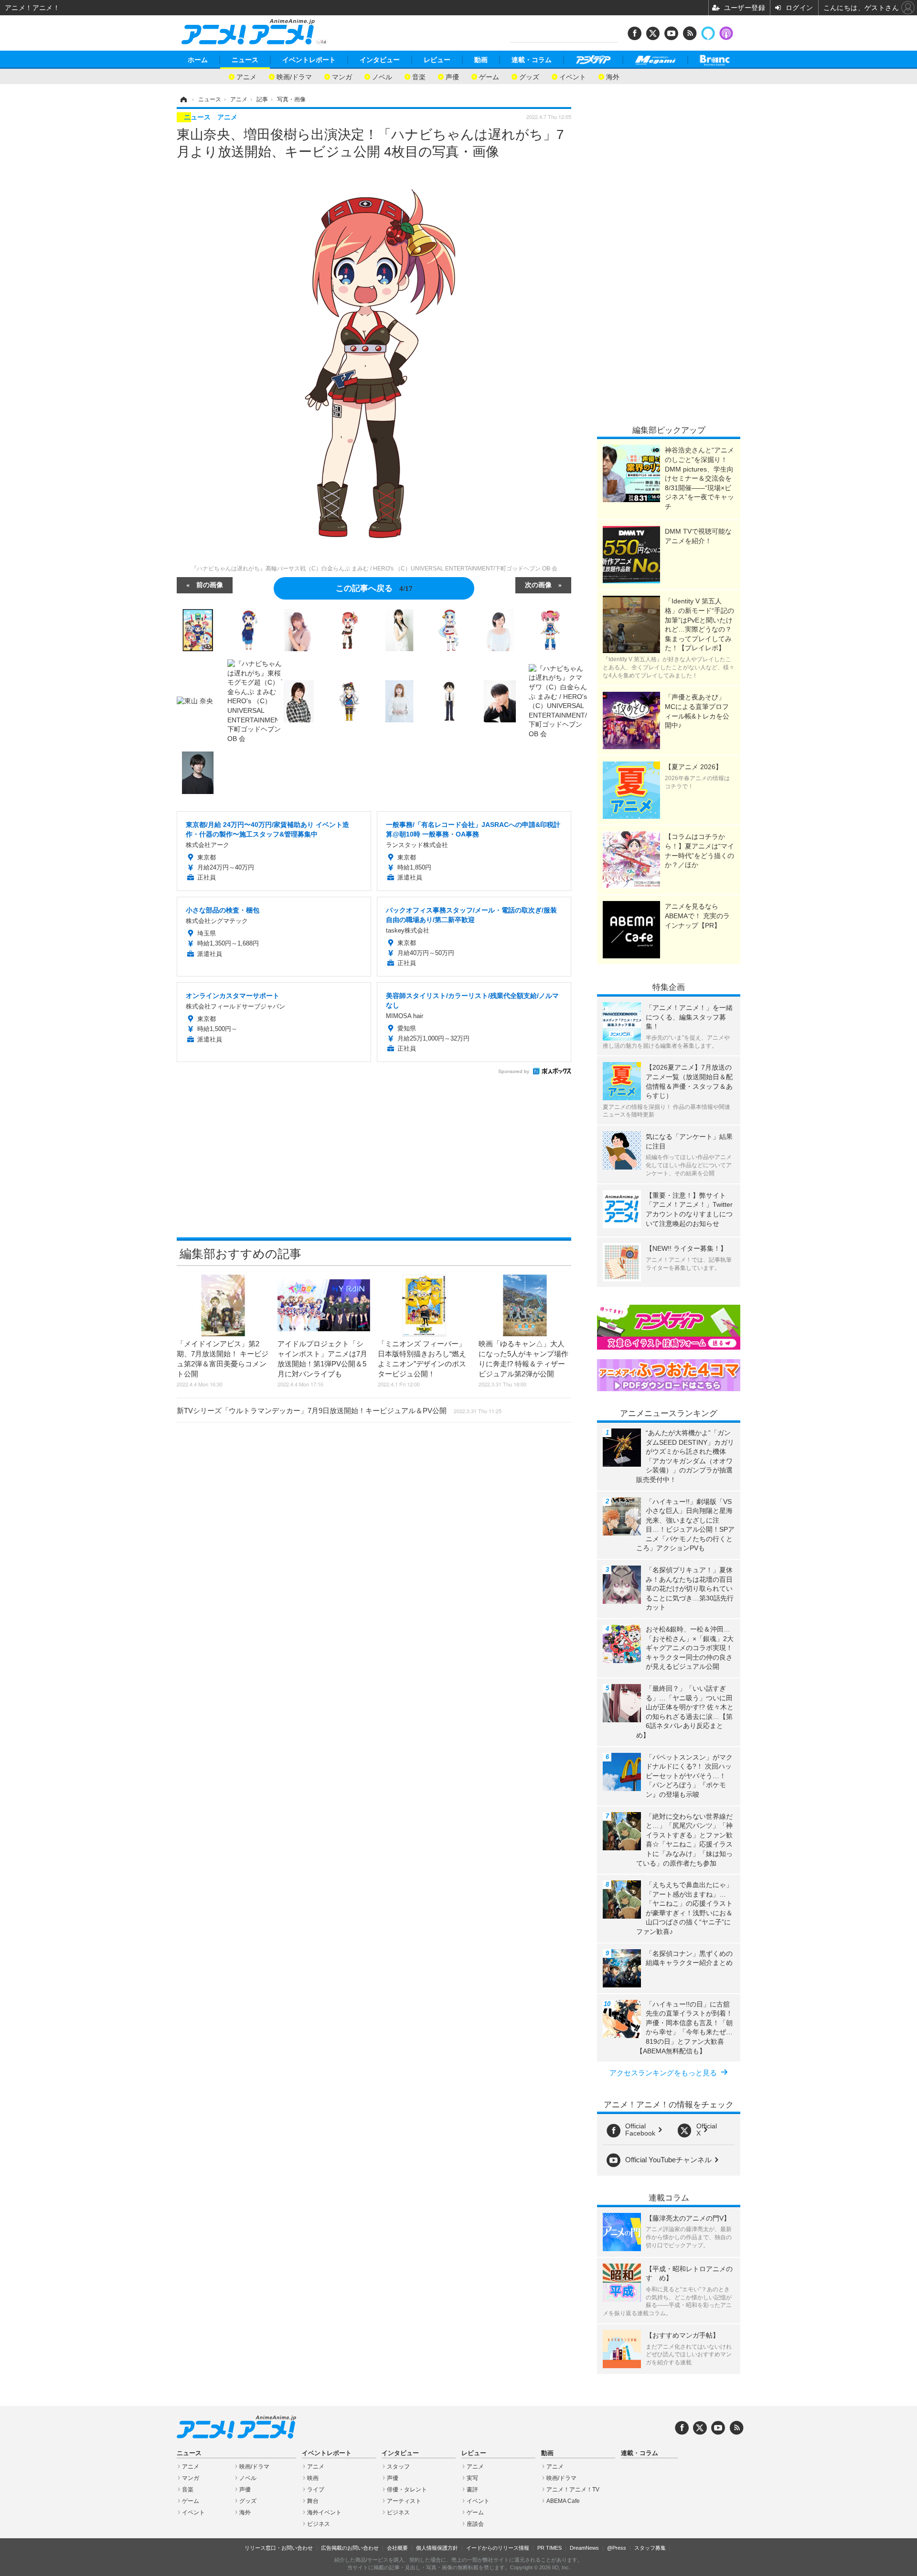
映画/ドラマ (294, 76)
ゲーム (489, 76)
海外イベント (324, 2512)
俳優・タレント (407, 2490)
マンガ (342, 76)
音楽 (419, 76)
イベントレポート (309, 60)
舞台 (313, 2501)
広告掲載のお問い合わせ (350, 2548)
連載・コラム (532, 60)
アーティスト (404, 2501)
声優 (452, 76)
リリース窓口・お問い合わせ (279, 2548)
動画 (481, 60)
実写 (472, 2478)
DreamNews (584, 2548)
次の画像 (538, 584)
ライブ (316, 2490)
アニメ (246, 76)
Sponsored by (514, 1071)
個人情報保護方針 (437, 2548)
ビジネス (319, 2524)
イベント (573, 76)
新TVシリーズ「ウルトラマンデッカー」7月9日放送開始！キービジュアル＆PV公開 (339, 1411)
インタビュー (380, 60)
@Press (617, 2548)
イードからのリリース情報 (498, 2548)
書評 (472, 2490)
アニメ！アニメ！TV (573, 2490)
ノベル (382, 76)
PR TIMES (549, 2548)
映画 (313, 2478)
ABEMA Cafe (563, 2501)
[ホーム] (183, 99)
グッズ (529, 76)
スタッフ (398, 2467)
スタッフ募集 (650, 2548)
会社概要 (397, 2548)
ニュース (245, 60)
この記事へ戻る (374, 587)
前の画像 (210, 584)
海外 (613, 76)
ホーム (198, 60)
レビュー (437, 60)
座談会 (475, 2524)
